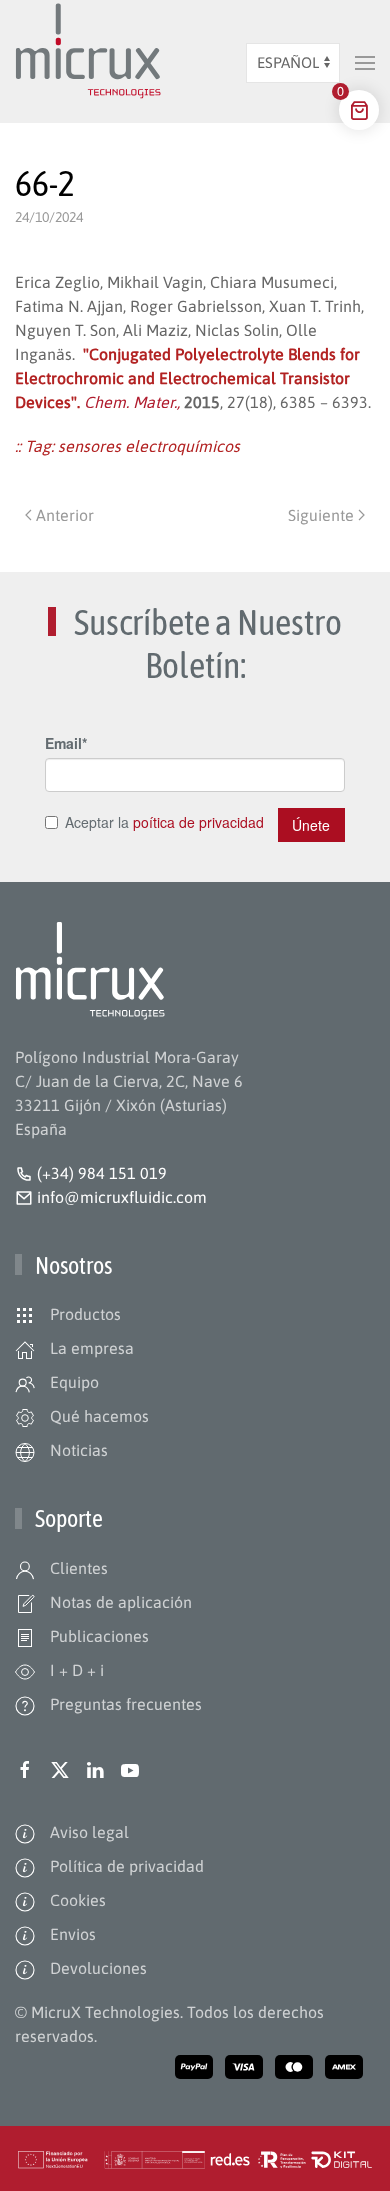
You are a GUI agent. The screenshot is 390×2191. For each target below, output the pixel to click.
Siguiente (321, 515)
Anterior (65, 515)
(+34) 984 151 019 (102, 1173)
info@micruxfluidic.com (120, 1197)
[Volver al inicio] (88, 63)
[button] (365, 63)
